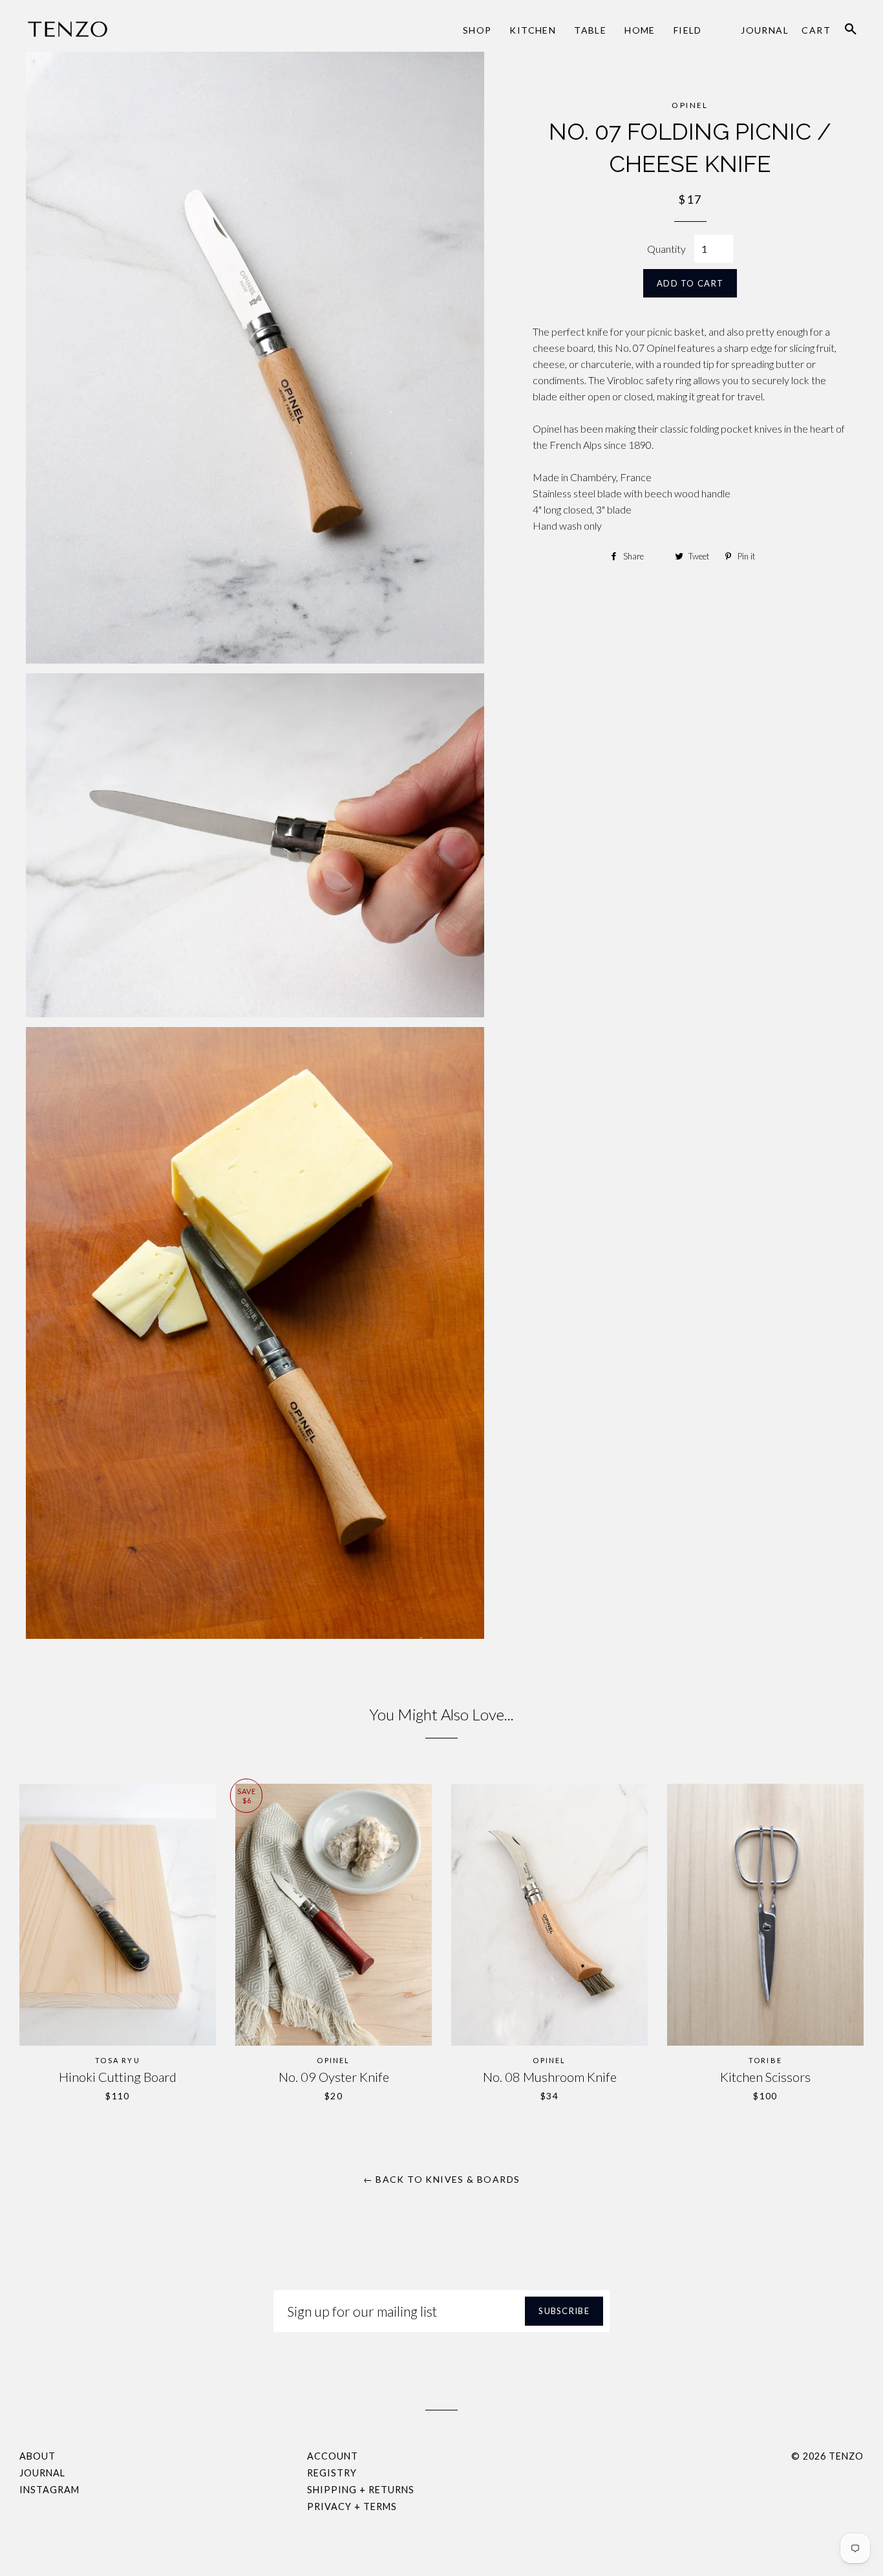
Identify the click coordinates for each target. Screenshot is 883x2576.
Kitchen (533, 30)
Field (688, 30)
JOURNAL (42, 2473)
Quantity (666, 249)
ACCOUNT (333, 2456)
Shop (477, 30)
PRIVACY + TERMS (352, 2506)
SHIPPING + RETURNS (361, 2490)
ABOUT (37, 2456)
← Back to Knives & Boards (442, 2179)
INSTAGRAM (49, 2490)
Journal (765, 30)
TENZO (846, 2456)
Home (640, 30)
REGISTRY (332, 2473)
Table (590, 30)
